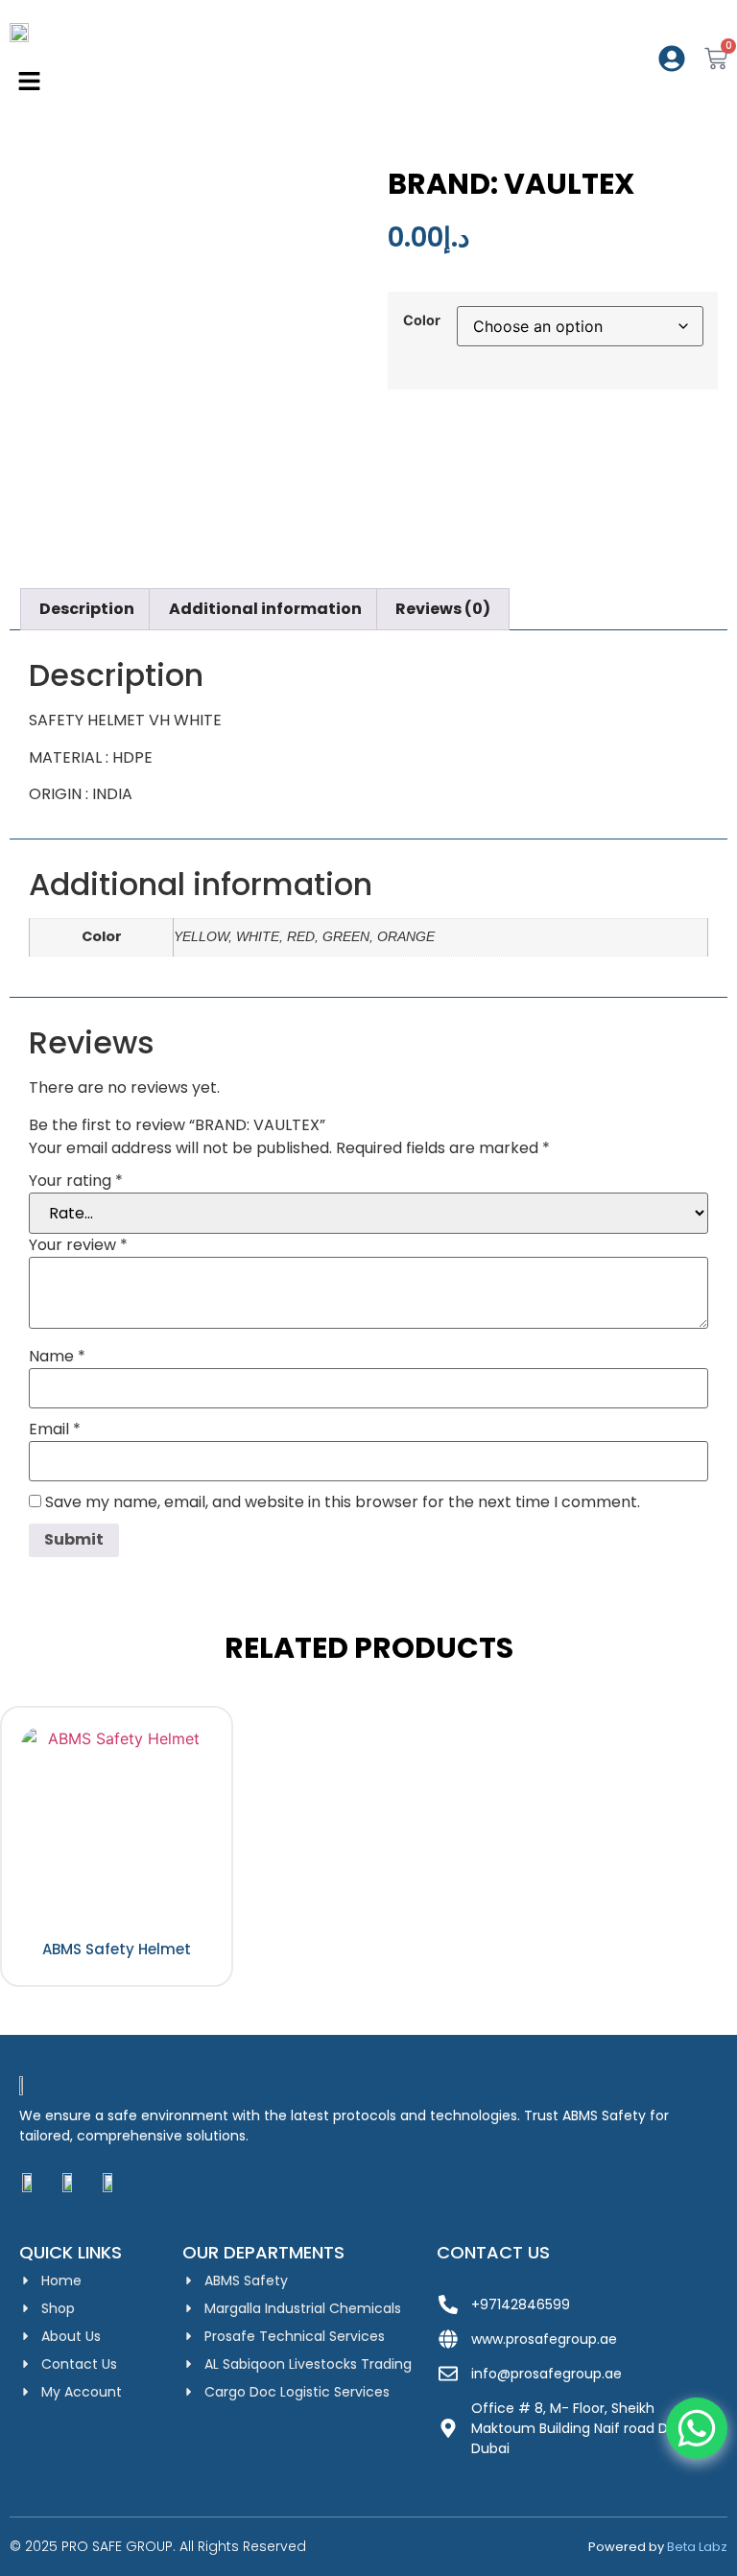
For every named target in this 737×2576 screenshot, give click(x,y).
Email (55, 1430)
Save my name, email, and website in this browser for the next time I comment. (343, 1502)
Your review (78, 1245)
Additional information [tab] (265, 609)
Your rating (76, 1181)
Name (57, 1357)
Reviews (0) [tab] (443, 609)
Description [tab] (87, 609)
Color (422, 320)
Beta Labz (697, 2547)
